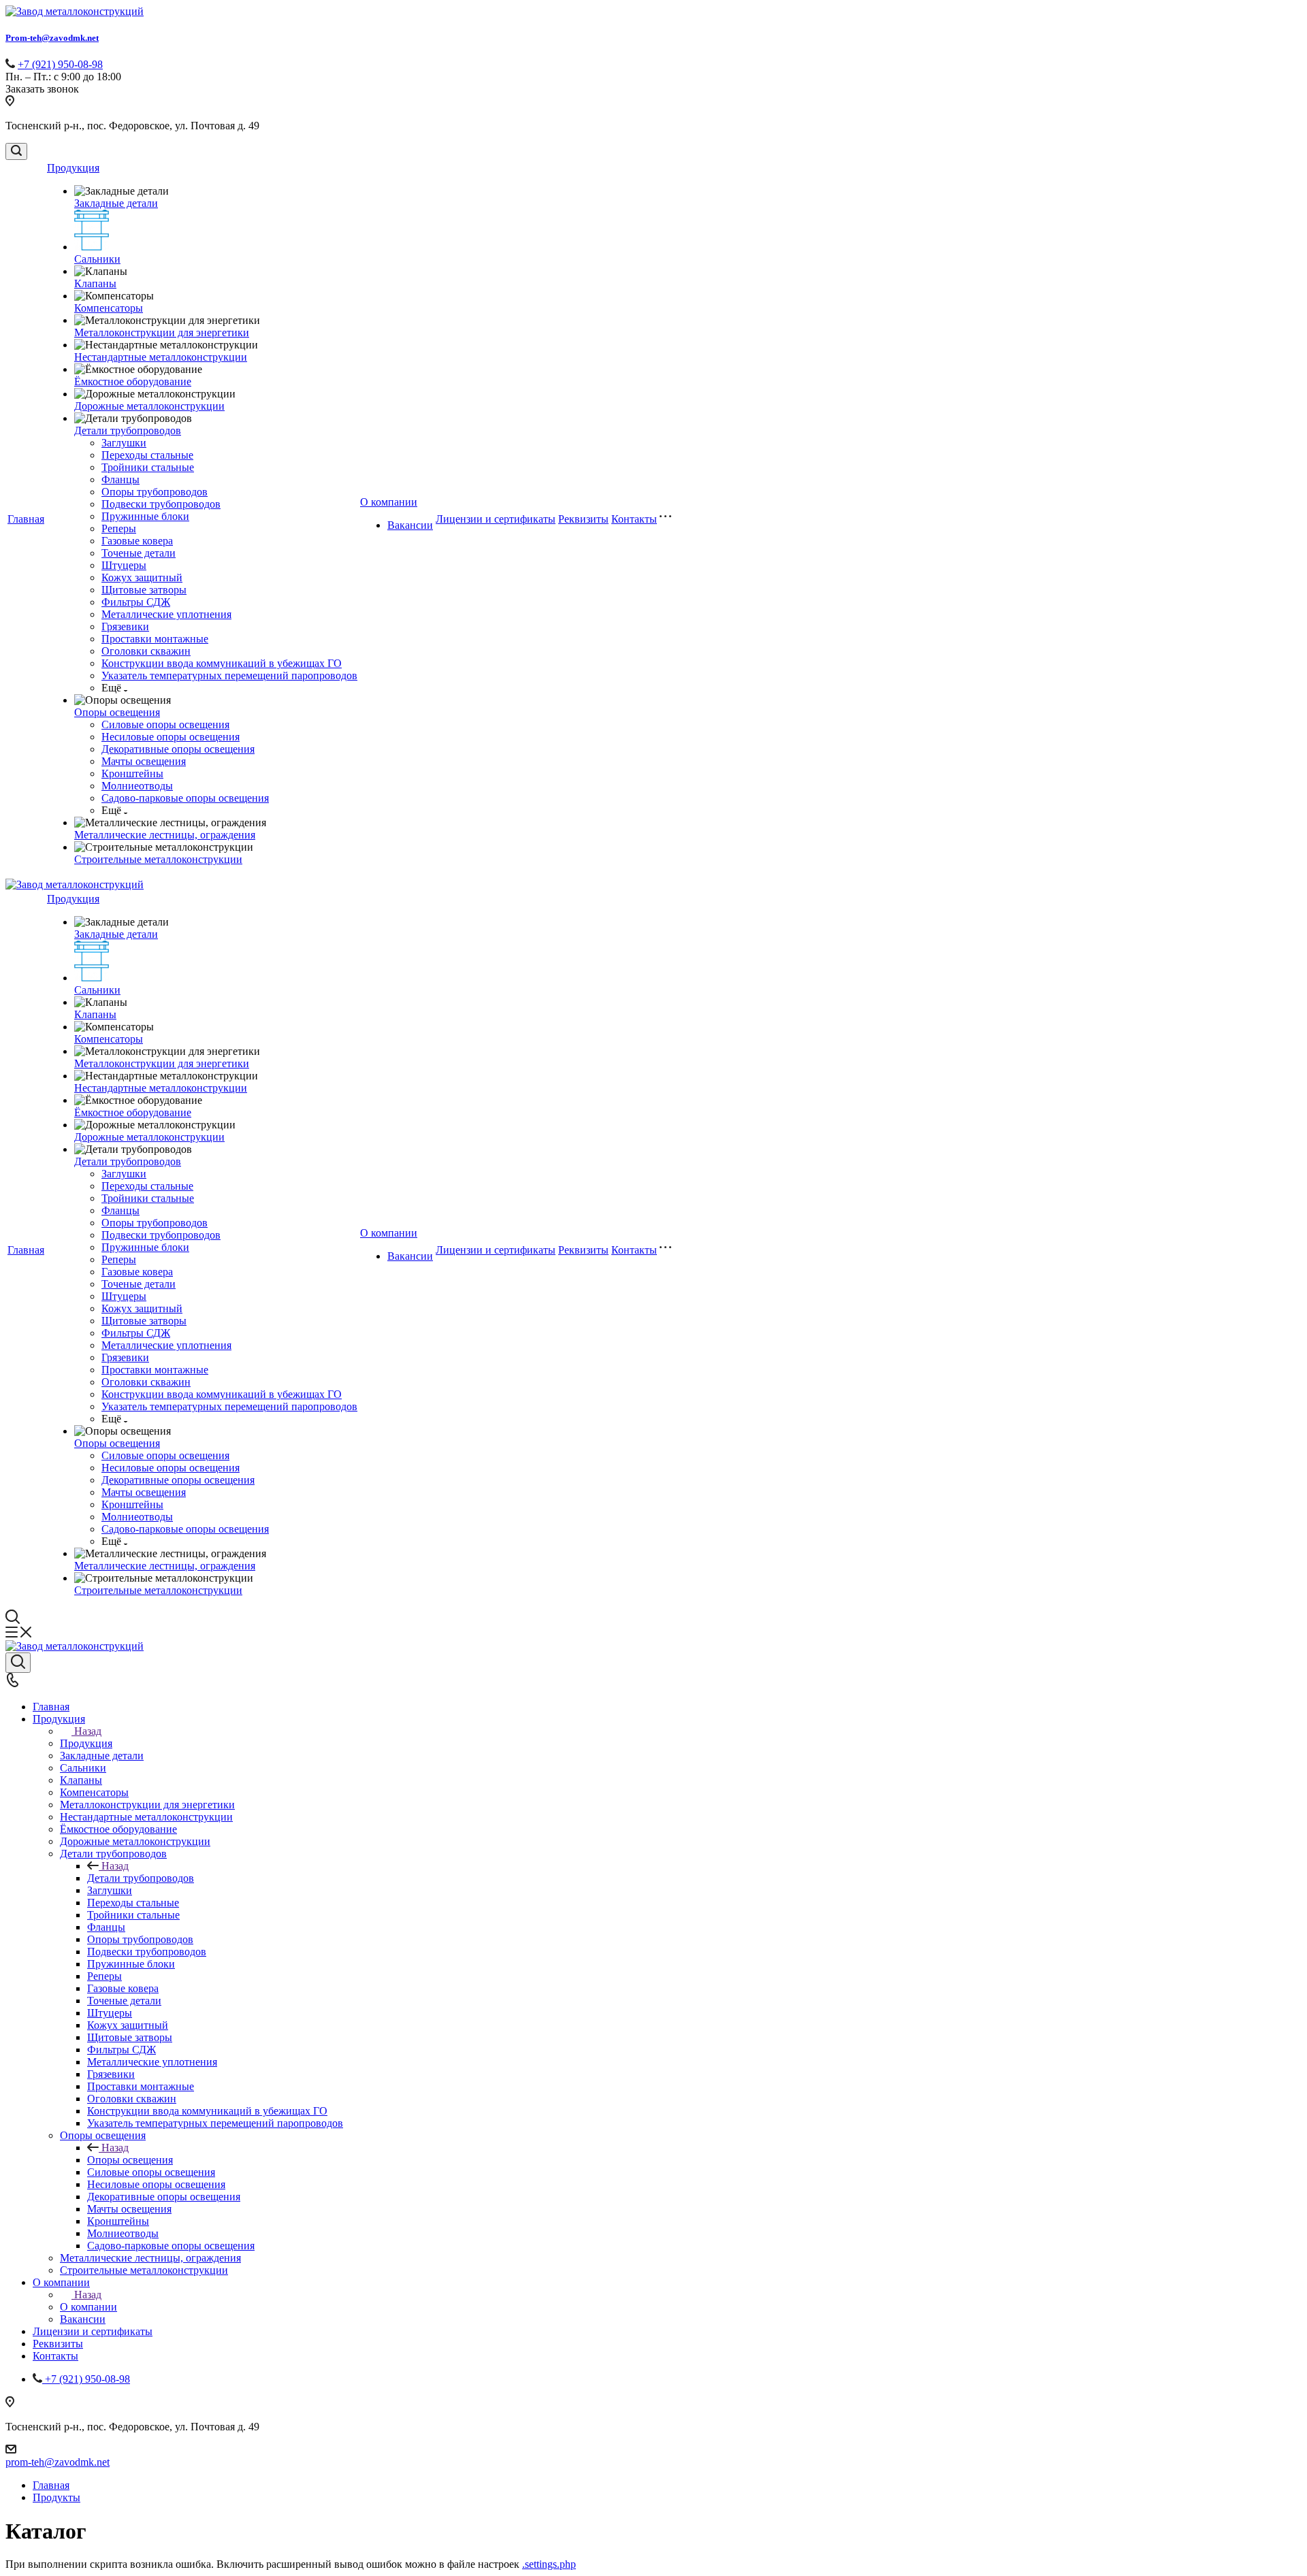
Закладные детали (116, 203)
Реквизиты (583, 519)
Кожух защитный (142, 577)
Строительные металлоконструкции (158, 859)
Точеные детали (139, 553)
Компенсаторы (109, 308)
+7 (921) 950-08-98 (60, 64)
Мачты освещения (144, 761)
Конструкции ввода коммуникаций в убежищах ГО (222, 663)
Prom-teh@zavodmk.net (52, 38)
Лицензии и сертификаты (496, 519)
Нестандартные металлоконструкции (161, 357)
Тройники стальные (148, 467)
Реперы (119, 528)
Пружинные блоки (145, 516)
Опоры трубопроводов (155, 492)
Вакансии (410, 525)
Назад (88, 1731)
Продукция (73, 168)
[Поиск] (16, 151)
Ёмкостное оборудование (133, 381)
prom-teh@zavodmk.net (58, 2462)
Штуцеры (124, 565)
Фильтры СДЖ (136, 602)
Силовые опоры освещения (165, 724)
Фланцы (120, 479)
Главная (26, 519)
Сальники (97, 259)
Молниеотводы (137, 786)
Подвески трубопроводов (161, 504)
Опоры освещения (117, 712)
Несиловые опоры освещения (171, 737)
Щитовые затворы (144, 590)
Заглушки (124, 443)
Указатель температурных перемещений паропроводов (229, 675)
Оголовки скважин (146, 651)
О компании (389, 502)
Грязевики (125, 626)
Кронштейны (132, 773)
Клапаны (95, 283)
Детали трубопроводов (128, 430)
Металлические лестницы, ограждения (165, 835)
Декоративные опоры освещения (178, 749)
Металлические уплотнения (166, 614)
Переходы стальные (147, 455)
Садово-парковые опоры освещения (185, 798)
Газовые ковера (137, 541)
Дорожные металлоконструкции (149, 406)
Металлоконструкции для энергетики (162, 332)
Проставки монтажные (155, 639)
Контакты (634, 519)
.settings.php (549, 2564)
